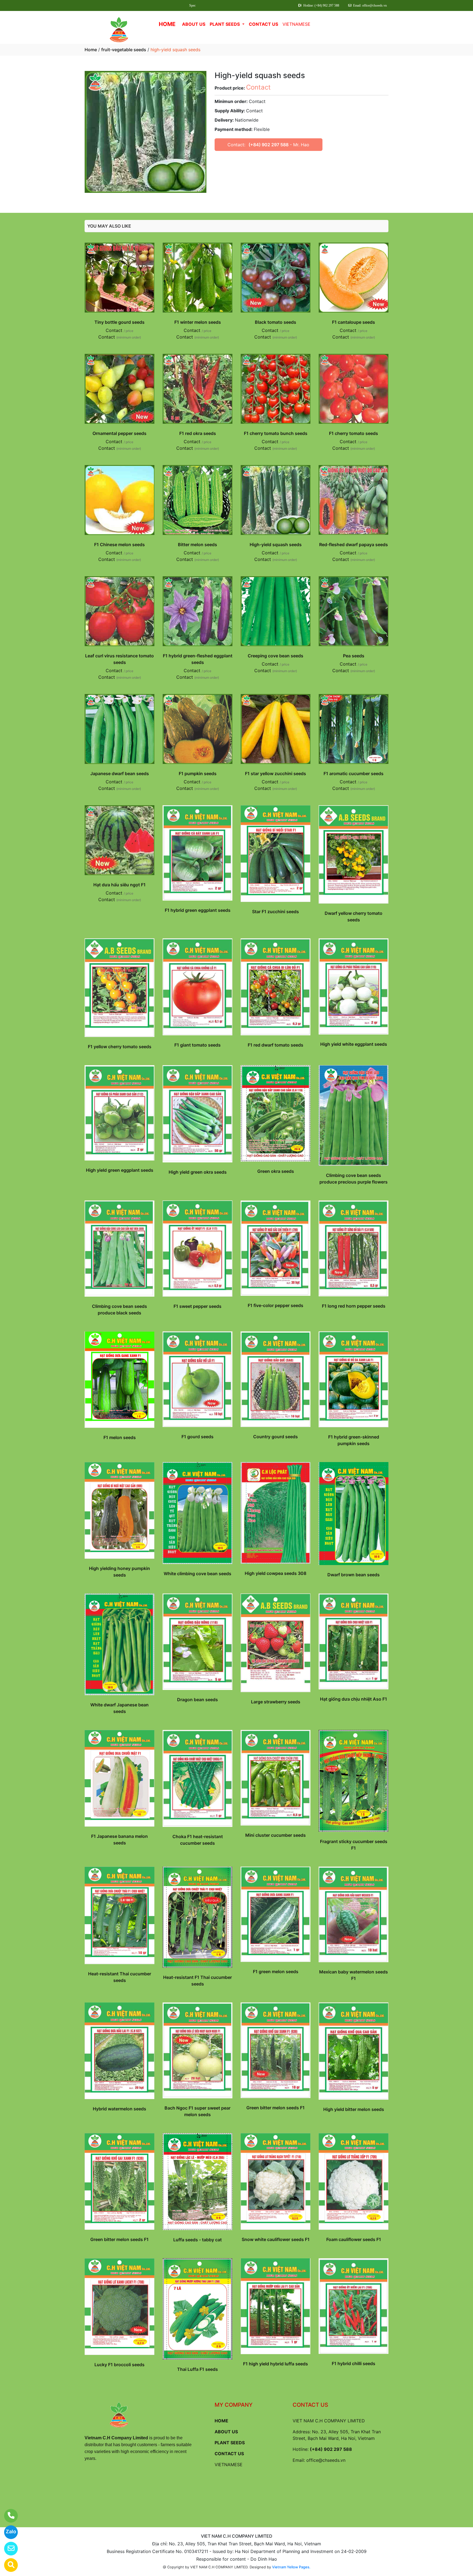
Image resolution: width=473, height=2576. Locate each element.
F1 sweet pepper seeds (197, 1306)
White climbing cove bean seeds (197, 1574)
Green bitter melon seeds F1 (276, 2108)
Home (91, 50)
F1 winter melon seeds (198, 322)
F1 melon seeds (120, 1437)
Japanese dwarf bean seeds (120, 773)
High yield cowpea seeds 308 (276, 1573)
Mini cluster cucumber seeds (276, 1835)
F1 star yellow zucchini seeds (276, 773)
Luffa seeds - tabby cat (197, 2240)
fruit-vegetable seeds (124, 50)
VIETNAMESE (296, 24)
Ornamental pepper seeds (119, 433)
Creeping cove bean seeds (276, 656)
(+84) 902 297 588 (269, 145)
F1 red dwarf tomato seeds (276, 1045)
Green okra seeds (276, 1171)
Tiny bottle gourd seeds (119, 322)
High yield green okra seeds (198, 1172)
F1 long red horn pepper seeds (354, 1306)
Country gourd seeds (276, 1437)
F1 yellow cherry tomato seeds (120, 1047)
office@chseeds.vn (326, 2460)
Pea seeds (354, 656)
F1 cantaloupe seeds (354, 322)
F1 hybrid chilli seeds (354, 2363)
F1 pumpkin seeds (198, 773)
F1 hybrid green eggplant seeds (198, 910)
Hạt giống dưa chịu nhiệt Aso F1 (354, 1699)
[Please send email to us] (8, 2549)
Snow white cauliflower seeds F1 (276, 2239)
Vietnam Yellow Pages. (291, 2567)
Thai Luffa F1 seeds (197, 2369)
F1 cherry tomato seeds (354, 433)
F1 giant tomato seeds (197, 1045)
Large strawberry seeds (276, 1702)
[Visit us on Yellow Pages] (8, 2565)
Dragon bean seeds (197, 1700)
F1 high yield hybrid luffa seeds (276, 2364)
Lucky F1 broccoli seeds (119, 2365)
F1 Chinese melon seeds (119, 545)
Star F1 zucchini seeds (276, 912)
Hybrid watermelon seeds (119, 2109)
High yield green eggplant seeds (120, 1170)
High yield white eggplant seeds (354, 1044)
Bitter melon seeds (197, 545)
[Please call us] (8, 2516)
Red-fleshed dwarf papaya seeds (354, 545)
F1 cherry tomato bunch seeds (276, 433)
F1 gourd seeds (197, 1437)
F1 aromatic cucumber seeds (354, 773)
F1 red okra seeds (198, 433)
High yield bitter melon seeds (354, 2109)
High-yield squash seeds (276, 545)
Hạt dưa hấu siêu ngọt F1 (119, 885)
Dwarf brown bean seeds (354, 1575)
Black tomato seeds (276, 322)
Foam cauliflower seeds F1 (354, 2239)
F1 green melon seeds (276, 1972)
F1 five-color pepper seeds (276, 1305)
